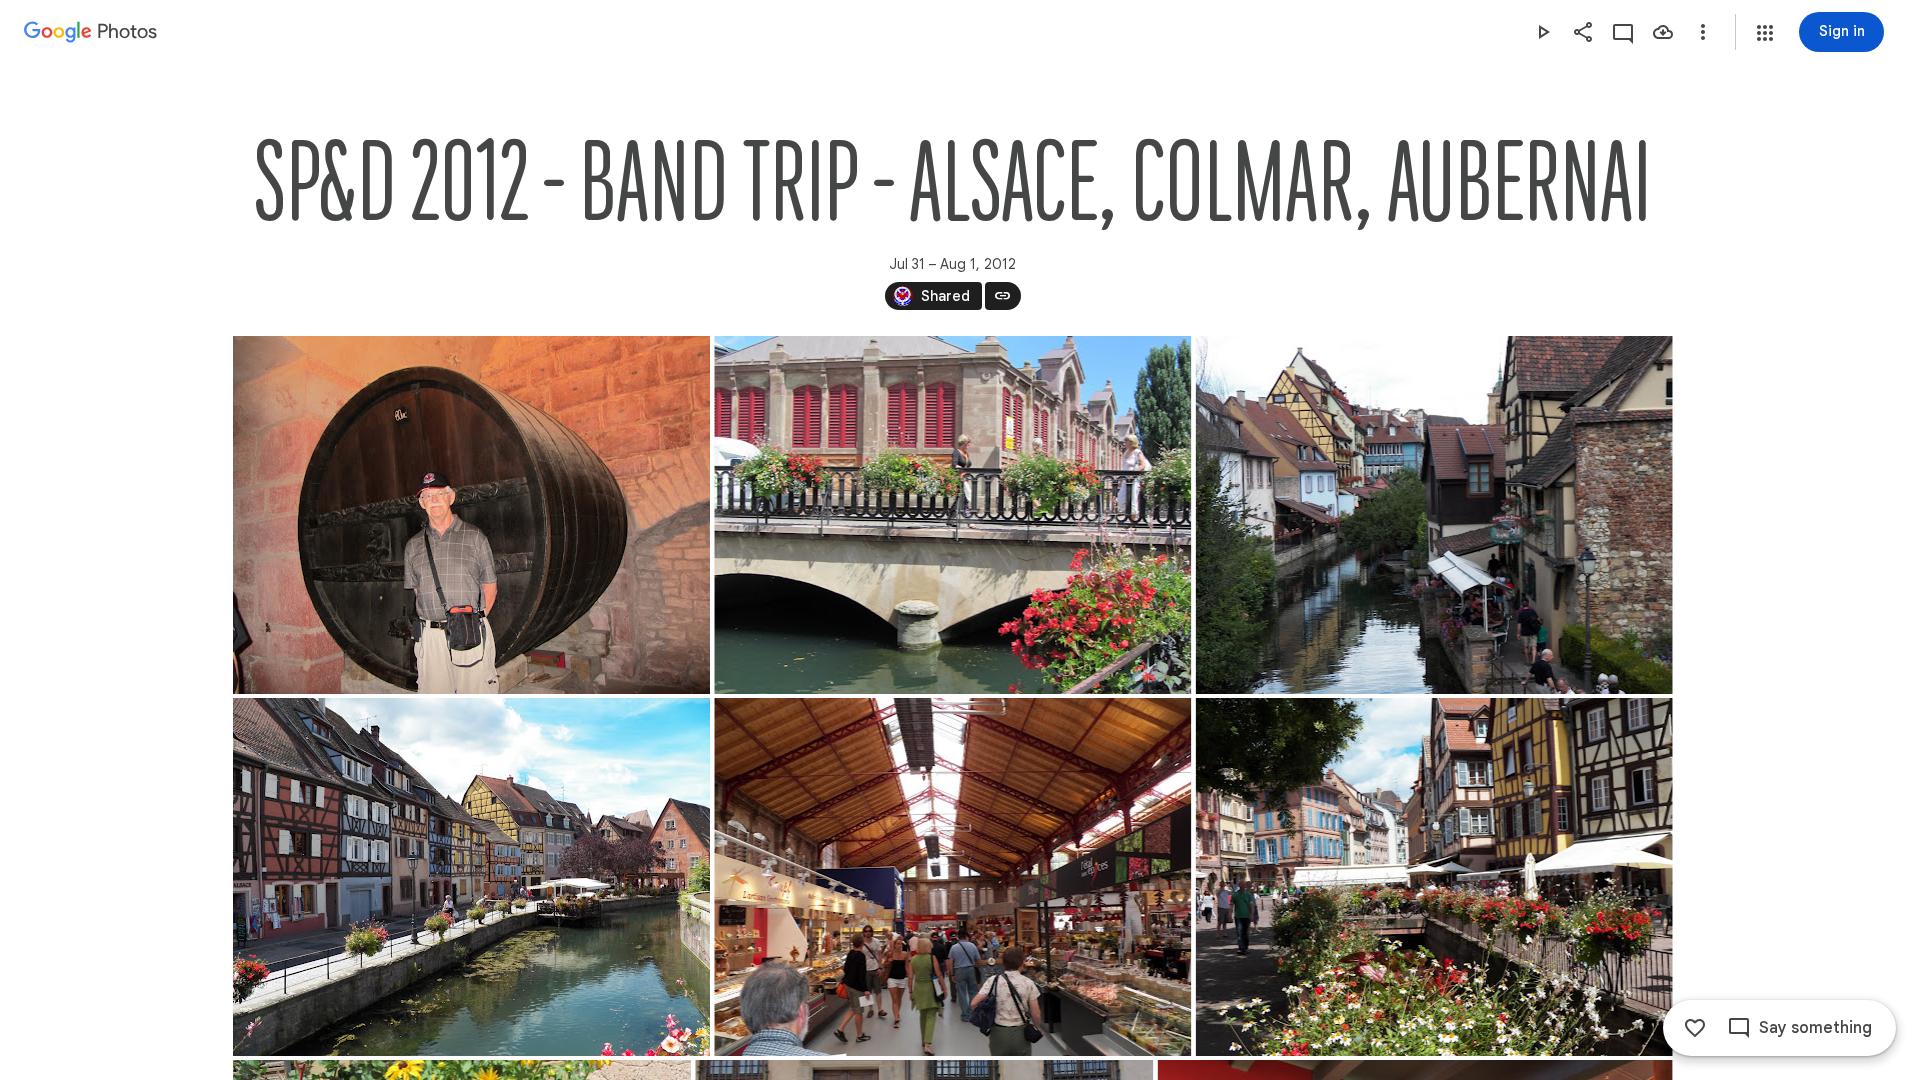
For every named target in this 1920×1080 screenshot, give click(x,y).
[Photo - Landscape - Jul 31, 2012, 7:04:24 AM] (1433, 877)
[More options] (1703, 32)
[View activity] (1623, 32)
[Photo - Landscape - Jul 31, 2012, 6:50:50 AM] (1433, 515)
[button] (1765, 33)
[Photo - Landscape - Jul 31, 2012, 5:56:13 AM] (952, 515)
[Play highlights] (1543, 32)
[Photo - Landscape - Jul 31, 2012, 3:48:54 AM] (471, 515)
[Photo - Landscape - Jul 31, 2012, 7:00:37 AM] (952, 877)
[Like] (1695, 1028)
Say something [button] (1815, 1028)
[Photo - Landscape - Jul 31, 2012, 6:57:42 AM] (471, 877)
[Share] (1583, 32)
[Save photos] (1663, 32)
